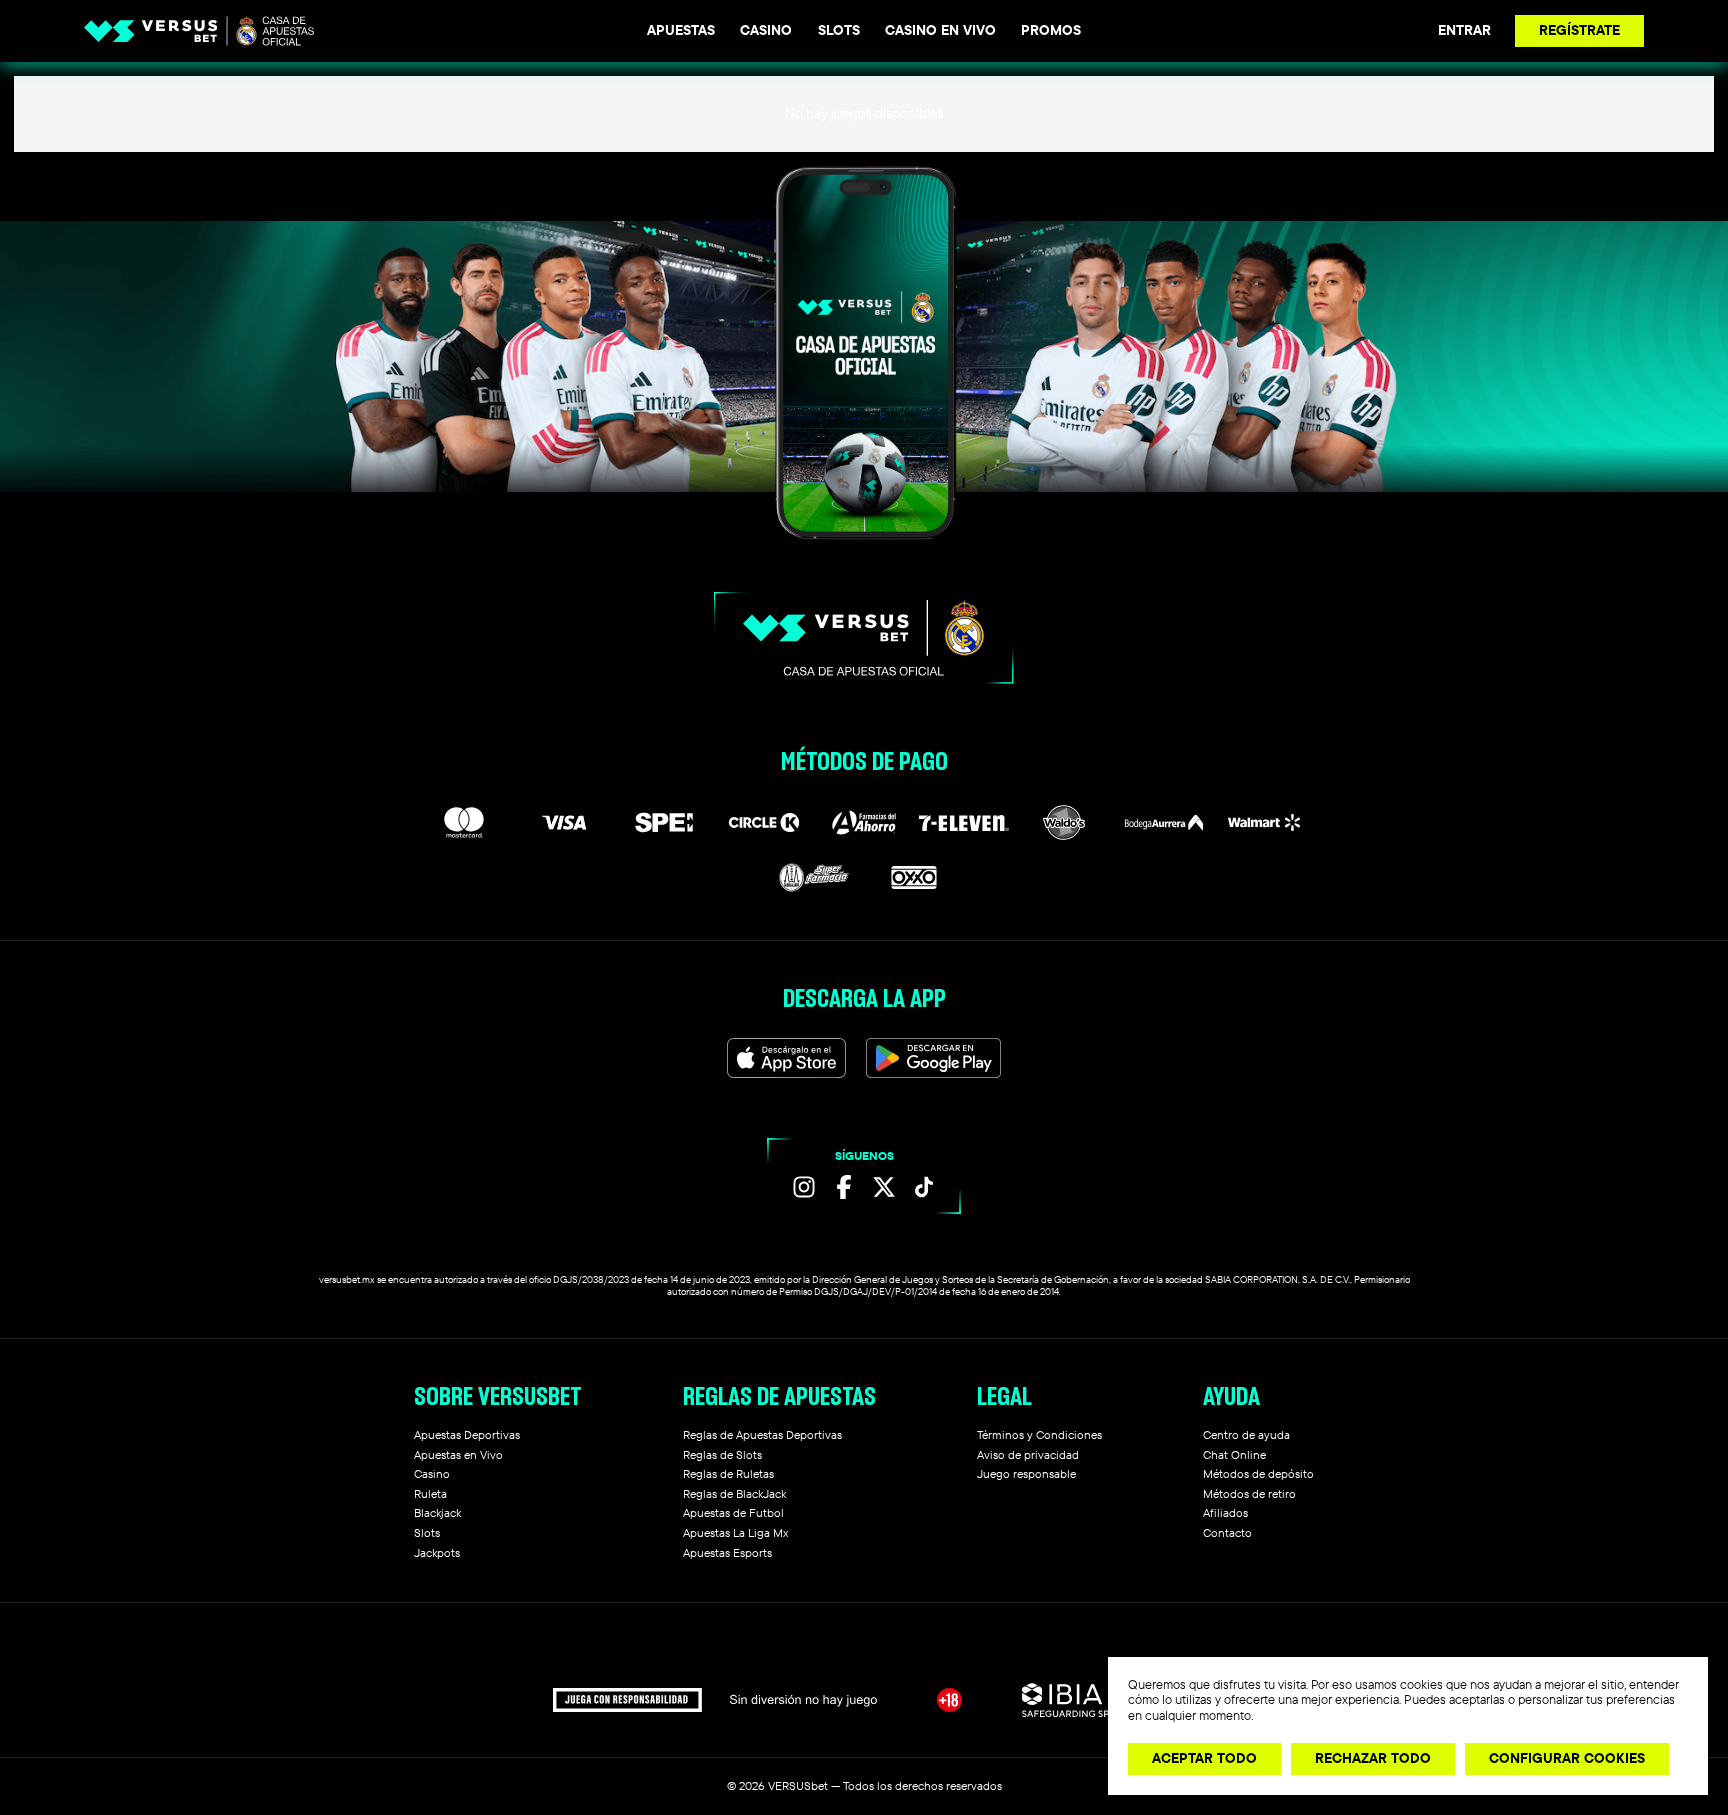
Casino (766, 30)
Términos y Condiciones (1039, 1434)
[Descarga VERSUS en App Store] (787, 1058)
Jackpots (437, 1552)
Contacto (1227, 1532)
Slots (839, 30)
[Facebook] (844, 1187)
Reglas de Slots (722, 1454)
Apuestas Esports (727, 1552)
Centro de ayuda (1246, 1434)
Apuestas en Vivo (458, 1454)
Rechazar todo (1373, 1758)
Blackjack (437, 1512)
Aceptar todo (1204, 1758)
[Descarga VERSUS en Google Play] (933, 1058)
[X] (884, 1187)
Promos (1051, 30)
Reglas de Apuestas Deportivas (762, 1434)
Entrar (1464, 30)
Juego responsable (1026, 1473)
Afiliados (1225, 1512)
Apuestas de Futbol (733, 1512)
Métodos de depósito (1258, 1473)
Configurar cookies (1567, 1758)
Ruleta (430, 1493)
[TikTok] (924, 1187)
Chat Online (1234, 1454)
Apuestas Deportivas (467, 1434)
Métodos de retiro (1249, 1493)
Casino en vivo (940, 30)
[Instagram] (804, 1187)
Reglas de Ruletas (728, 1473)
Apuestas (681, 30)
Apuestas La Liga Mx (735, 1532)
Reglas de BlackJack (734, 1493)
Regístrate (1579, 30)
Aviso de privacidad (1028, 1454)
